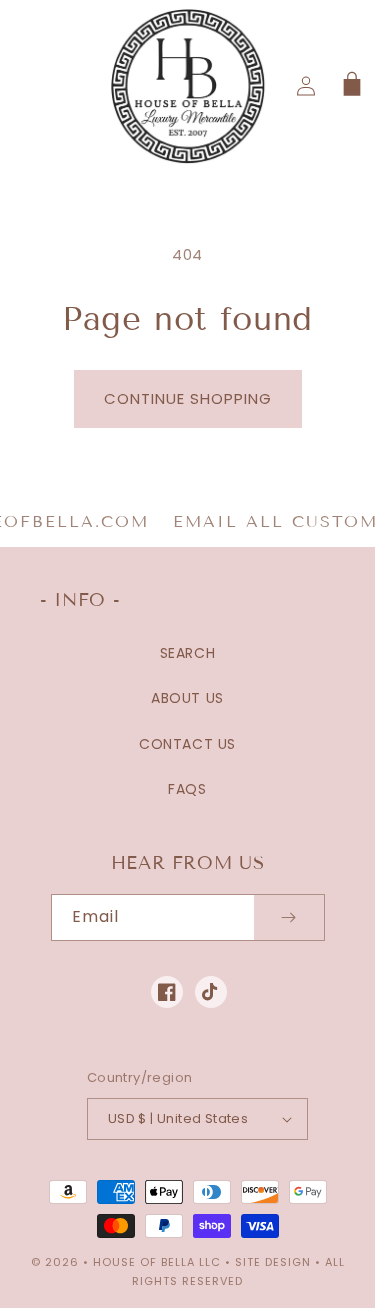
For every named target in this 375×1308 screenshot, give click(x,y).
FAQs (187, 789)
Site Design (273, 1262)
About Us (187, 698)
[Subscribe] (289, 917)
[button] (350, 86)
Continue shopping (188, 398)
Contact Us (187, 744)
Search (188, 653)
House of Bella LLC (157, 1262)
